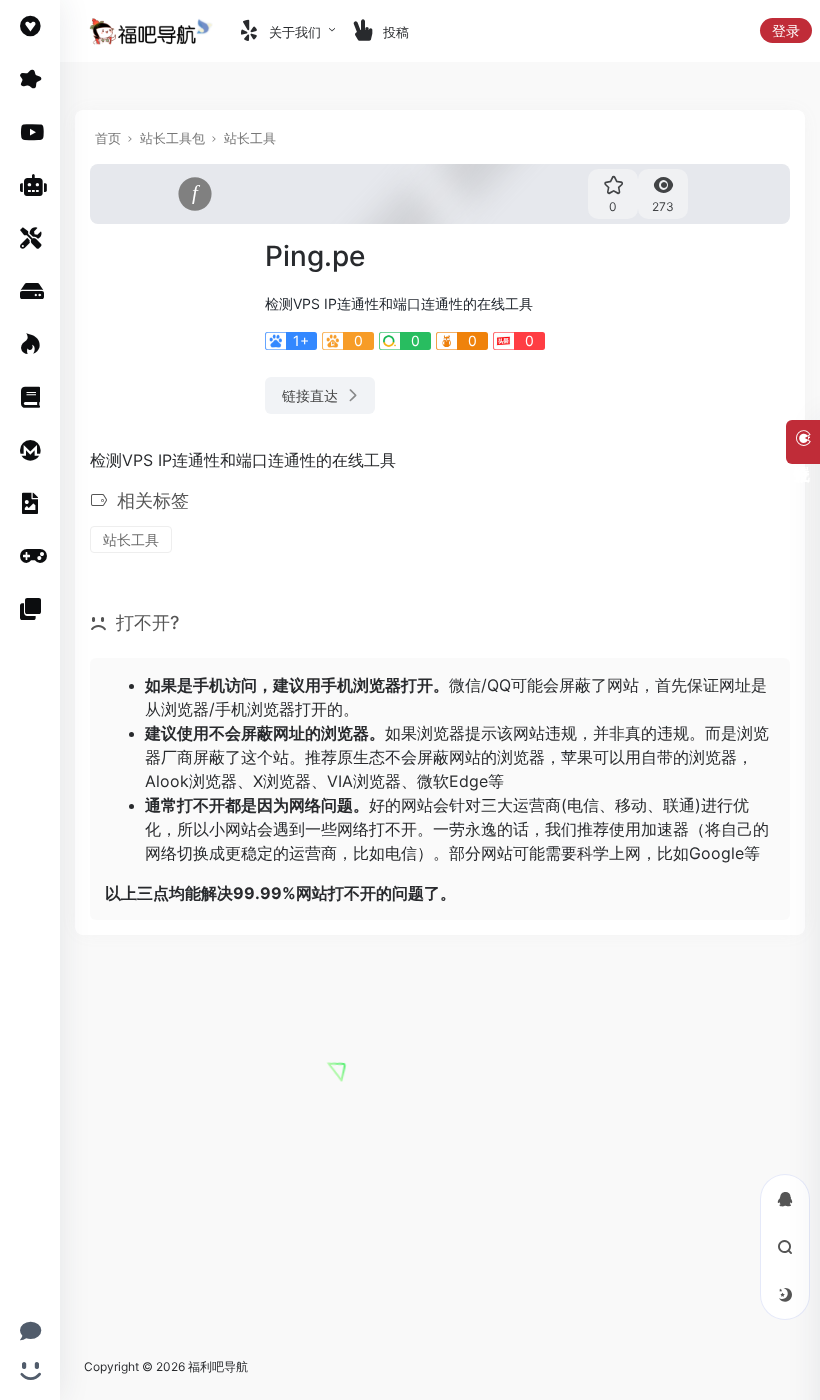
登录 (786, 30)
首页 (108, 138)
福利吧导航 (218, 1366)
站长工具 (250, 138)
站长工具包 (172, 138)
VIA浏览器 (364, 781)
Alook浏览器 (191, 781)
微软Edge (452, 781)
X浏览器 (282, 781)
